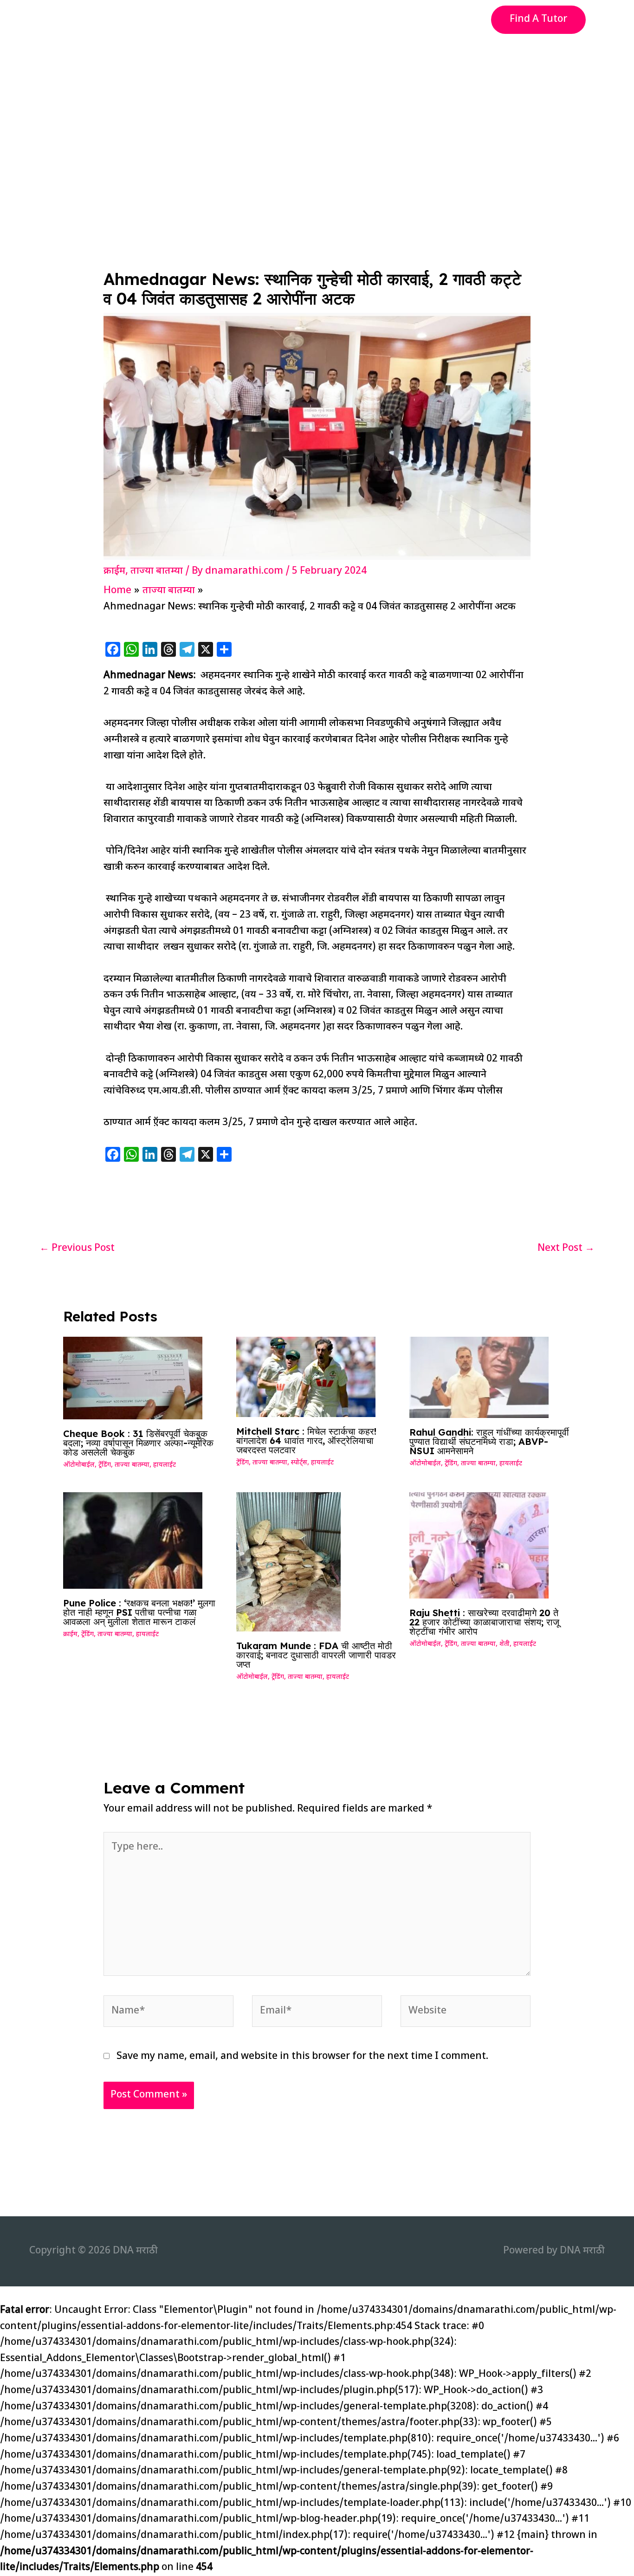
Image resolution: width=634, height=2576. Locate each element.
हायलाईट (165, 1465)
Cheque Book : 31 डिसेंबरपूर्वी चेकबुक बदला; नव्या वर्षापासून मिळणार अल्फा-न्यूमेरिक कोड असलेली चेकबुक (138, 1443)
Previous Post (77, 1249)
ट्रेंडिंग (105, 1465)
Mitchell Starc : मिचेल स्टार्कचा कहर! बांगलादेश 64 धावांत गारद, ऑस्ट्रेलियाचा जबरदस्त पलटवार (306, 1440)
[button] (538, 20)
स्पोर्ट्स (299, 1463)
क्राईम (114, 571)
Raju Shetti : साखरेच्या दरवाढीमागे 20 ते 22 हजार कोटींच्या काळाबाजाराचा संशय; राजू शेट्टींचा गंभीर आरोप (484, 1622)
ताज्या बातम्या (157, 571)
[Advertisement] (317, 109)
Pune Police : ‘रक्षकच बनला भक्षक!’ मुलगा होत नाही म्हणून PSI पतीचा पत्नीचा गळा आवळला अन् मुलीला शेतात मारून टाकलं (139, 1612)
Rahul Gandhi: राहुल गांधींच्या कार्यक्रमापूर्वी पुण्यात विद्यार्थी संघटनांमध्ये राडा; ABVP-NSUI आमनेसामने (489, 1441)
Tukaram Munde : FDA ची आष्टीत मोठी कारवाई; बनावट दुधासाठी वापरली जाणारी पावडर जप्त (316, 1655)
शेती (505, 1644)
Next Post (566, 1249)
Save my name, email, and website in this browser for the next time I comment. (302, 2057)
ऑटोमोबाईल (79, 1465)
